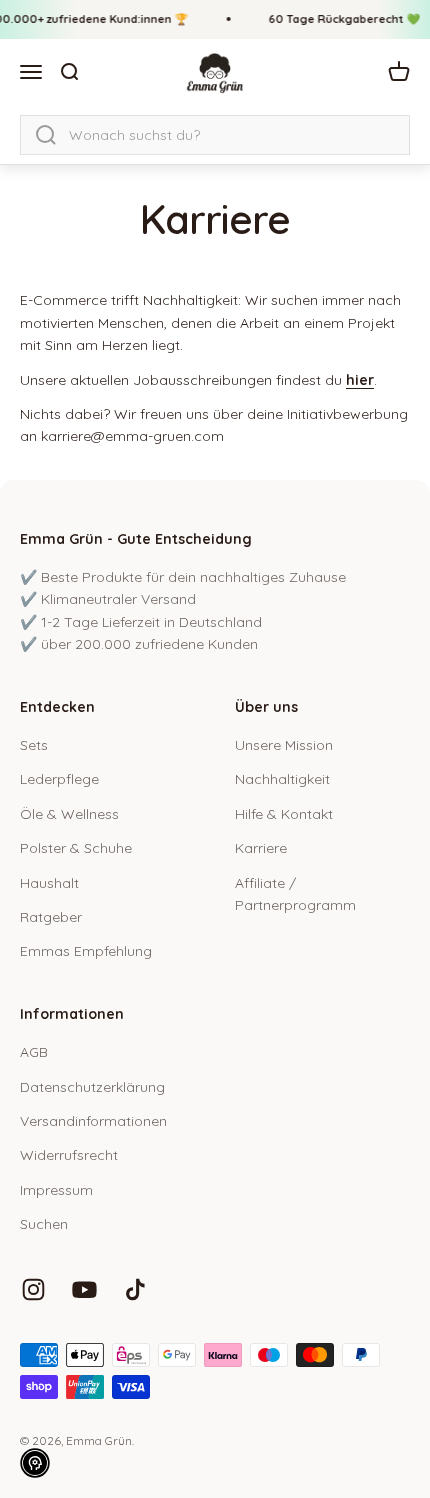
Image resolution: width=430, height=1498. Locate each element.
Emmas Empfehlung (86, 951)
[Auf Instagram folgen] (33, 1289)
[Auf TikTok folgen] (135, 1289)
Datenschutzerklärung (92, 1087)
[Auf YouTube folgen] (84, 1289)
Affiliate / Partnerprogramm (295, 894)
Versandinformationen (93, 1121)
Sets (34, 745)
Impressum (56, 1190)
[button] (35, 1463)
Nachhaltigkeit (282, 779)
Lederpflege (59, 779)
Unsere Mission (284, 745)
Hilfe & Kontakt (284, 814)
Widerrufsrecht (69, 1155)
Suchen (44, 1224)
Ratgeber (51, 917)
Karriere (261, 848)
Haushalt (49, 883)
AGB (34, 1052)
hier (360, 380)
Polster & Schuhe (76, 848)
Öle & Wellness (69, 814)
